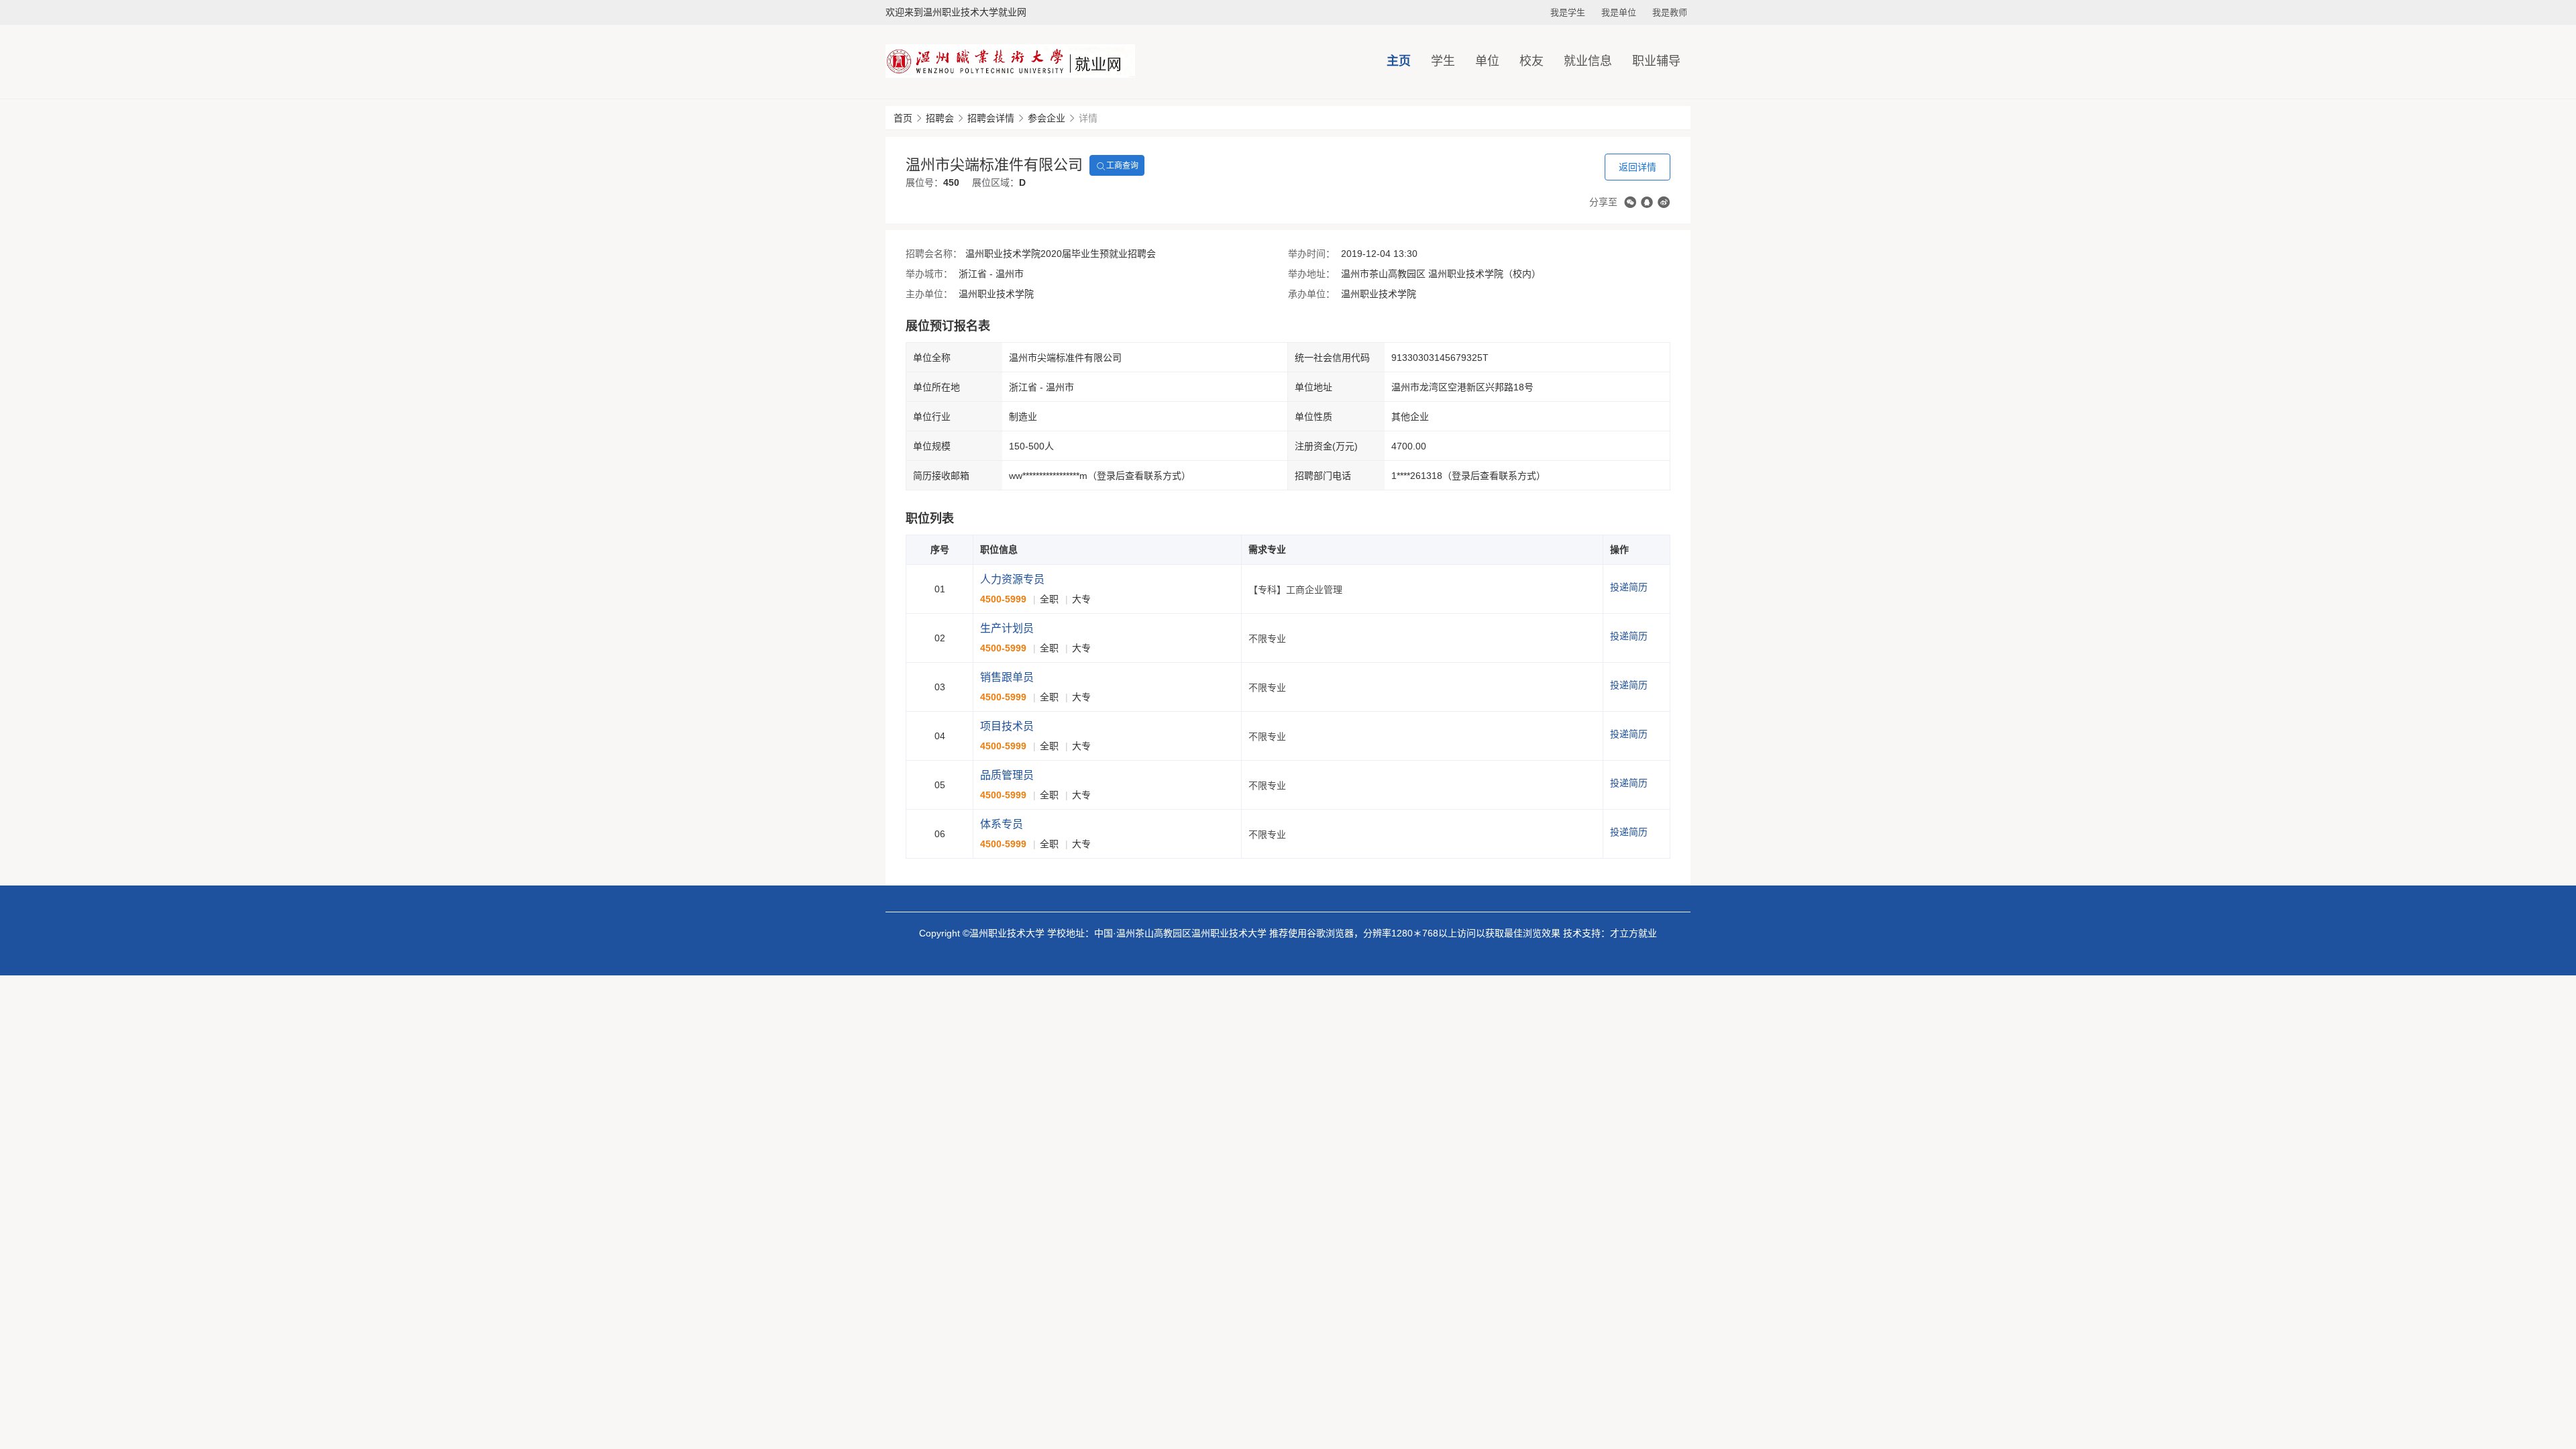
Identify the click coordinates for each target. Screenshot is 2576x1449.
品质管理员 (1007, 775)
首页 (903, 118)
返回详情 (1638, 167)
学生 (1443, 61)
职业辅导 (1656, 61)
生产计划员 (1007, 628)
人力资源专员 (1012, 579)
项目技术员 (1007, 726)
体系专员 (1002, 824)
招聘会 (940, 118)
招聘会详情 (991, 118)
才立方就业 (1633, 933)
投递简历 (1629, 587)
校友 (1532, 61)
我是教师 (1670, 12)
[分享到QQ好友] (1647, 202)
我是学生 (1568, 12)
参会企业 (1046, 118)
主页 (1399, 61)
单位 (1487, 61)
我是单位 (1619, 12)
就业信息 (1588, 61)
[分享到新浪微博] (1664, 202)
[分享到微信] (1630, 202)
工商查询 (1122, 166)
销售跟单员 (1007, 677)
